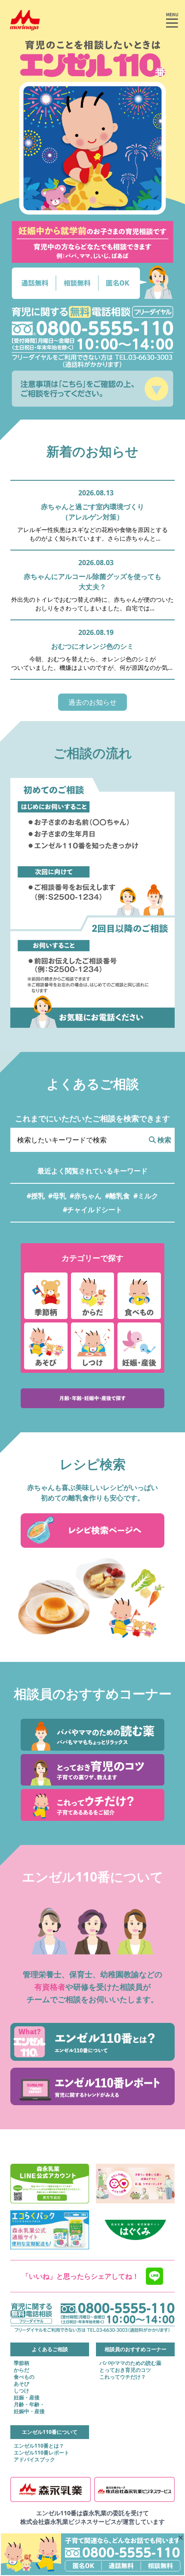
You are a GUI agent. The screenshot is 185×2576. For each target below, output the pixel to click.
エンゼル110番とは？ (39, 2446)
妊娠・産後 (27, 2398)
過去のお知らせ (92, 702)
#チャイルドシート (92, 1210)
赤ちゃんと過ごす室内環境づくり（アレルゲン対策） (92, 512)
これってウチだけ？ (123, 2377)
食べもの (24, 2377)
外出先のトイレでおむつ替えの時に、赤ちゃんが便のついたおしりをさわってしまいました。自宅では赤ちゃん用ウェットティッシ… (92, 604)
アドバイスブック (34, 2460)
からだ (22, 2370)
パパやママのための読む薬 (130, 2363)
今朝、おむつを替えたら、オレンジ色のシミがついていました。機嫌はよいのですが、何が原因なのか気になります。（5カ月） (92, 663)
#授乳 (36, 1196)
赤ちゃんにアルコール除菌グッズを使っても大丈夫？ (92, 582)
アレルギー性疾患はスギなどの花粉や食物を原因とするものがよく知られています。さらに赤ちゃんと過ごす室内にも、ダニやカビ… (92, 534)
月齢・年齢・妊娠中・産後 (29, 2408)
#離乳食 (117, 1196)
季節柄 (22, 2363)
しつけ (22, 2391)
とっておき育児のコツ (125, 2370)
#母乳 (57, 1196)
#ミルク (146, 1196)
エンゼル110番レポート (42, 2453)
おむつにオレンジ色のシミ (92, 646)
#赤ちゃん (86, 1196)
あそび (22, 2384)
